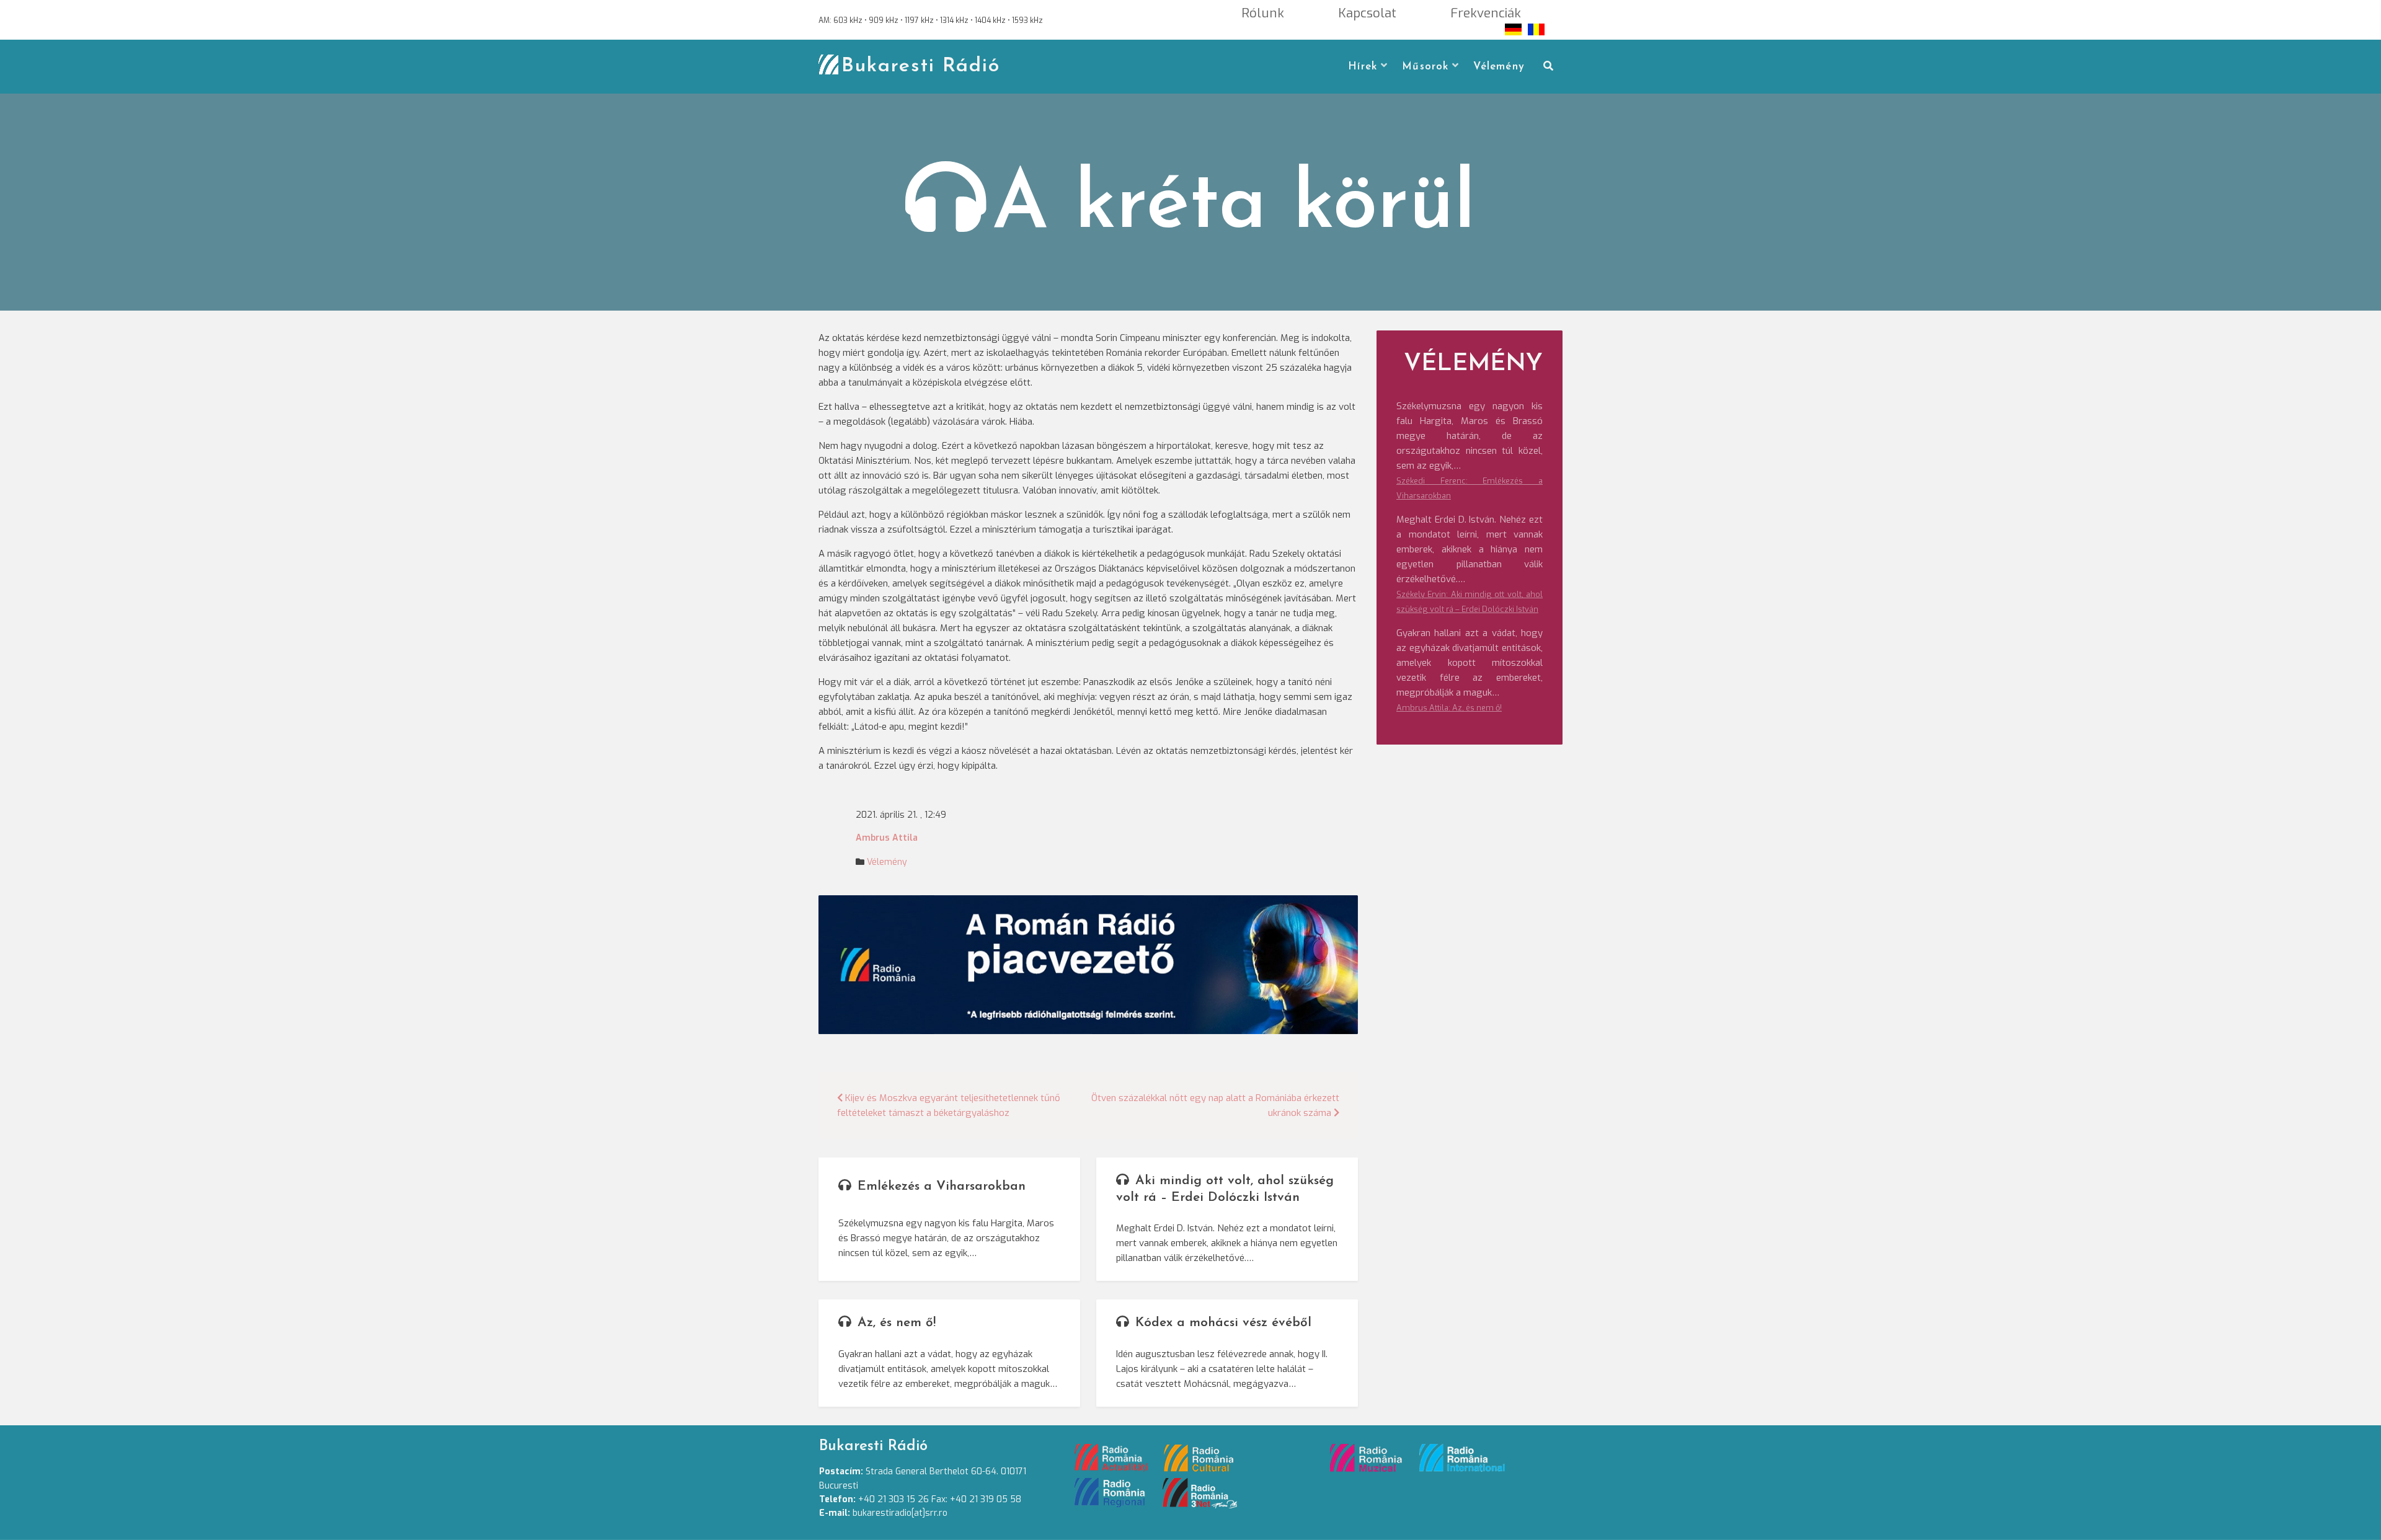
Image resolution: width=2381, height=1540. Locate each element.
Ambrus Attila (887, 838)
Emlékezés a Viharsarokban (942, 1186)
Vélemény (1499, 67)
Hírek (1363, 67)
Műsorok (1425, 67)
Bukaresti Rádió (921, 66)
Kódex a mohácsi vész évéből (1223, 1323)
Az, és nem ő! (897, 1323)
